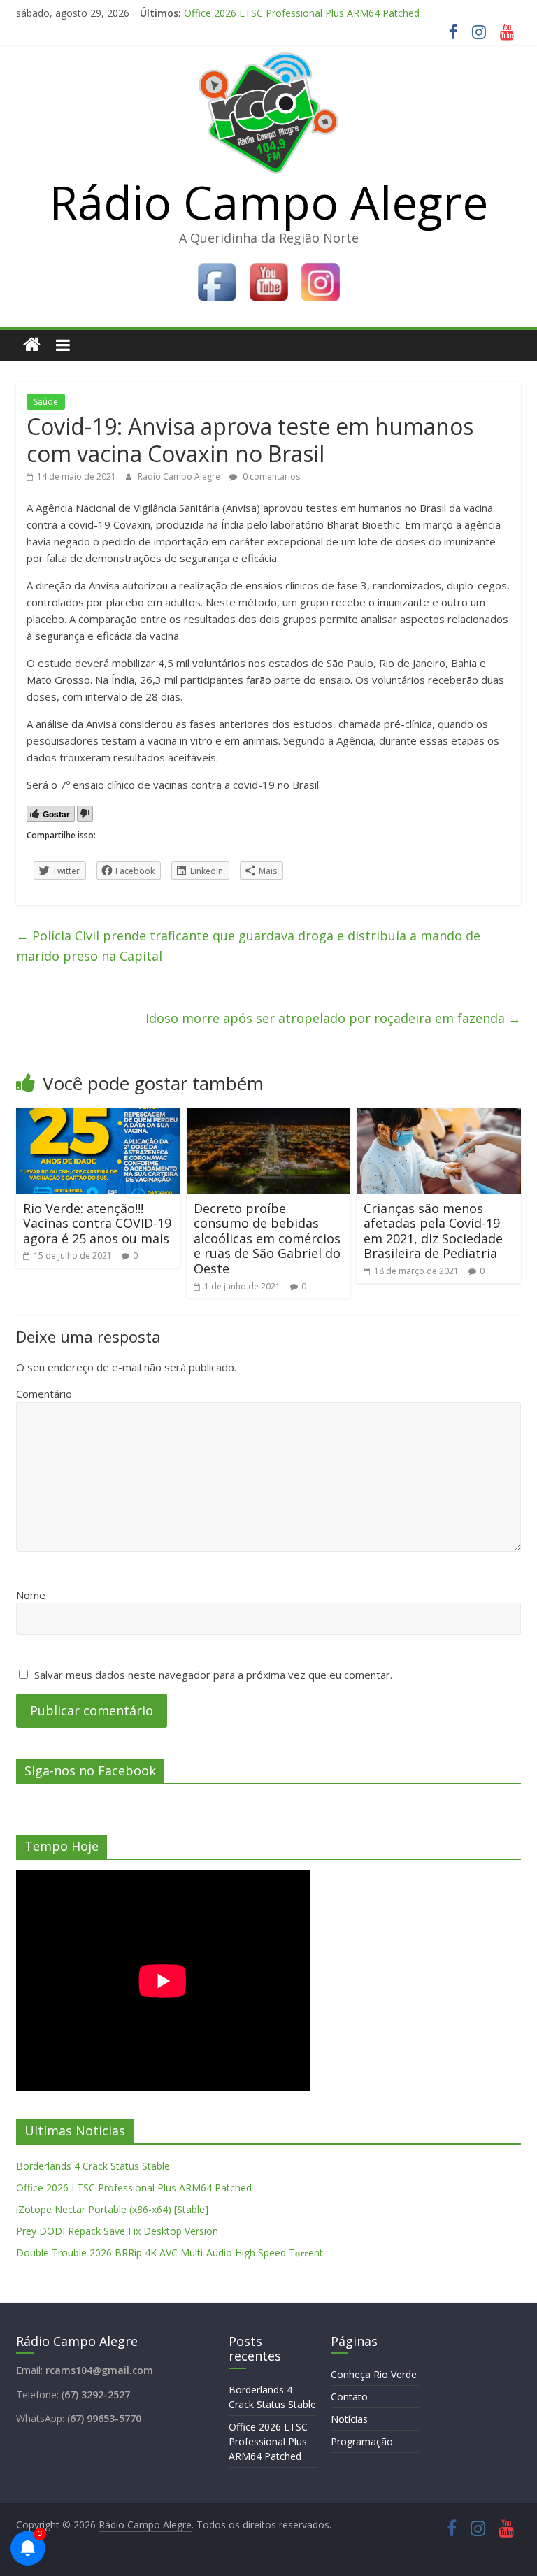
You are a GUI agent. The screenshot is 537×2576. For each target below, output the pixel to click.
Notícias (349, 2419)
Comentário (44, 1394)
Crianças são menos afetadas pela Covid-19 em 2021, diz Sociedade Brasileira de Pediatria (433, 1231)
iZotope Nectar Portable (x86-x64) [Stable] (112, 2209)
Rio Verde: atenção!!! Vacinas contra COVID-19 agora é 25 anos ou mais (97, 1223)
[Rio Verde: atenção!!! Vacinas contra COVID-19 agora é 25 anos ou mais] (98, 1116)
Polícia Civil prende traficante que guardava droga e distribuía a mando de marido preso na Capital (248, 946)
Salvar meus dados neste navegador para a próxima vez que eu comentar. (213, 1675)
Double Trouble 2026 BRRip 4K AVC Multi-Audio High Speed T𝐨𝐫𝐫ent (170, 2253)
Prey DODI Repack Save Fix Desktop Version (117, 2231)
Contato (349, 2397)
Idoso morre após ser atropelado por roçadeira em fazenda (333, 1018)
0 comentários (270, 477)
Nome (31, 1595)
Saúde (46, 402)
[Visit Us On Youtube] (268, 265)
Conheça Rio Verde (374, 2374)
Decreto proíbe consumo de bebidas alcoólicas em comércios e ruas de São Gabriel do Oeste (267, 1238)
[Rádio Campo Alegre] (32, 345)
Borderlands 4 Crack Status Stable (93, 2166)
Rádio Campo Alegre (269, 201)
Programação (362, 2441)
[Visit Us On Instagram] (320, 265)
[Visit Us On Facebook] (217, 265)
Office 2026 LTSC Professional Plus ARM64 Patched (302, 18)
